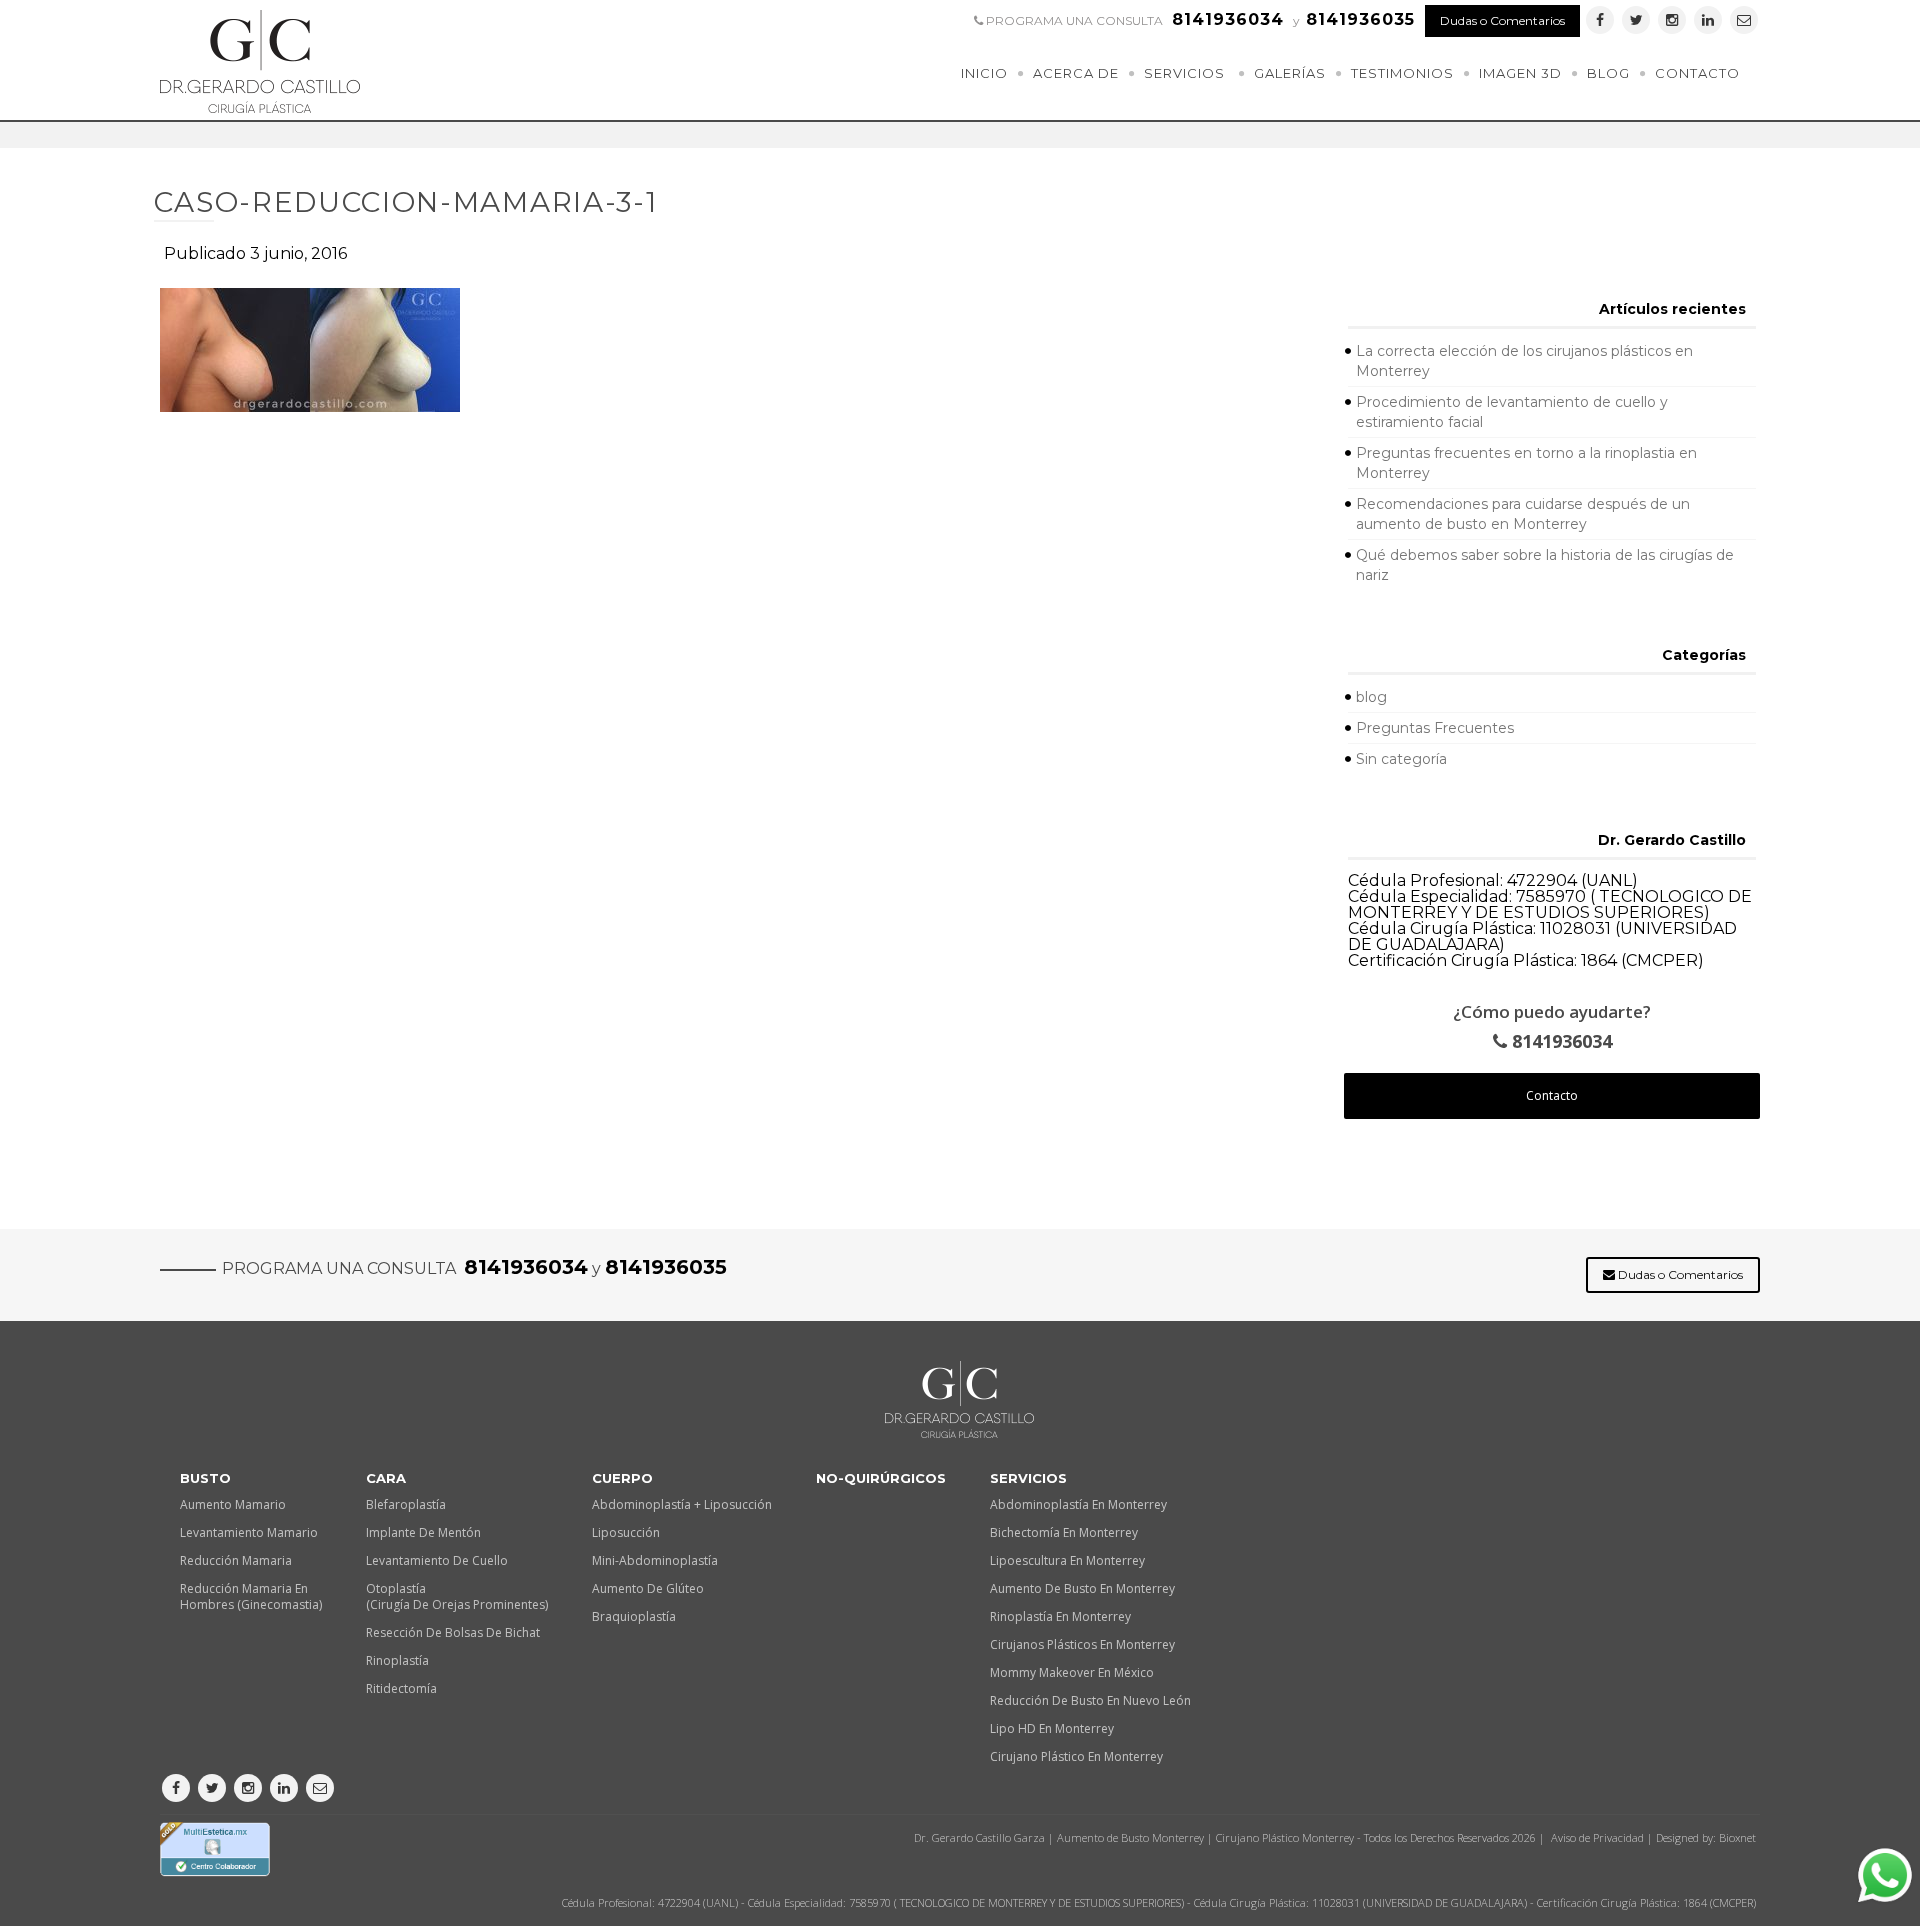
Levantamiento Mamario (249, 1532)
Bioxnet (1737, 1837)
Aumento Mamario (233, 1504)
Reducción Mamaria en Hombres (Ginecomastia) (251, 1596)
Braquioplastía (634, 1616)
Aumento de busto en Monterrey (1082, 1588)
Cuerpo (622, 1478)
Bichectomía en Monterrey (1064, 1532)
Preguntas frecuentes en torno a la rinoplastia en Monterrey (1526, 463)
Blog (1608, 73)
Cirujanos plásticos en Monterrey (1082, 1644)
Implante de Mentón (423, 1532)
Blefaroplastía (406, 1504)
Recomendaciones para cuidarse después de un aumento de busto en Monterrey (1523, 514)
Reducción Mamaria (236, 1560)
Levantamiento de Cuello (437, 1560)
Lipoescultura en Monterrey (1067, 1560)
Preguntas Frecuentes (1435, 728)
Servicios (1184, 73)
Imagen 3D (1520, 73)
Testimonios (1402, 73)
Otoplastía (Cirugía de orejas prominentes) (457, 1596)
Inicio (984, 73)
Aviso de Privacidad (1597, 1837)
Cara (386, 1478)
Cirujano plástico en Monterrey (1076, 1756)
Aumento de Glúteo (648, 1588)
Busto (205, 1478)
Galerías (1290, 73)
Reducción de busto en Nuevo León (1090, 1700)
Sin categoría (1401, 759)
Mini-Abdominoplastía (655, 1560)
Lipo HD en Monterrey (1052, 1728)
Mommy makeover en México (1072, 1672)
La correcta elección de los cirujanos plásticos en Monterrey (1524, 361)
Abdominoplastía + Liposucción (682, 1504)
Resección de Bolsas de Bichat (453, 1632)
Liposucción (626, 1532)
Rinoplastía (397, 1660)
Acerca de (1076, 73)
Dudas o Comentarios (1502, 20)
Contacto (1697, 73)
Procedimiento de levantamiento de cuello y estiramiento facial (1512, 412)
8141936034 (1559, 1041)
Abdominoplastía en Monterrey (1078, 1504)
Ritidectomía (401, 1688)
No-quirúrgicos (881, 1478)
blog (1371, 697)
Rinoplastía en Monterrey (1060, 1616)
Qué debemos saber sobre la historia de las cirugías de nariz (1545, 565)
